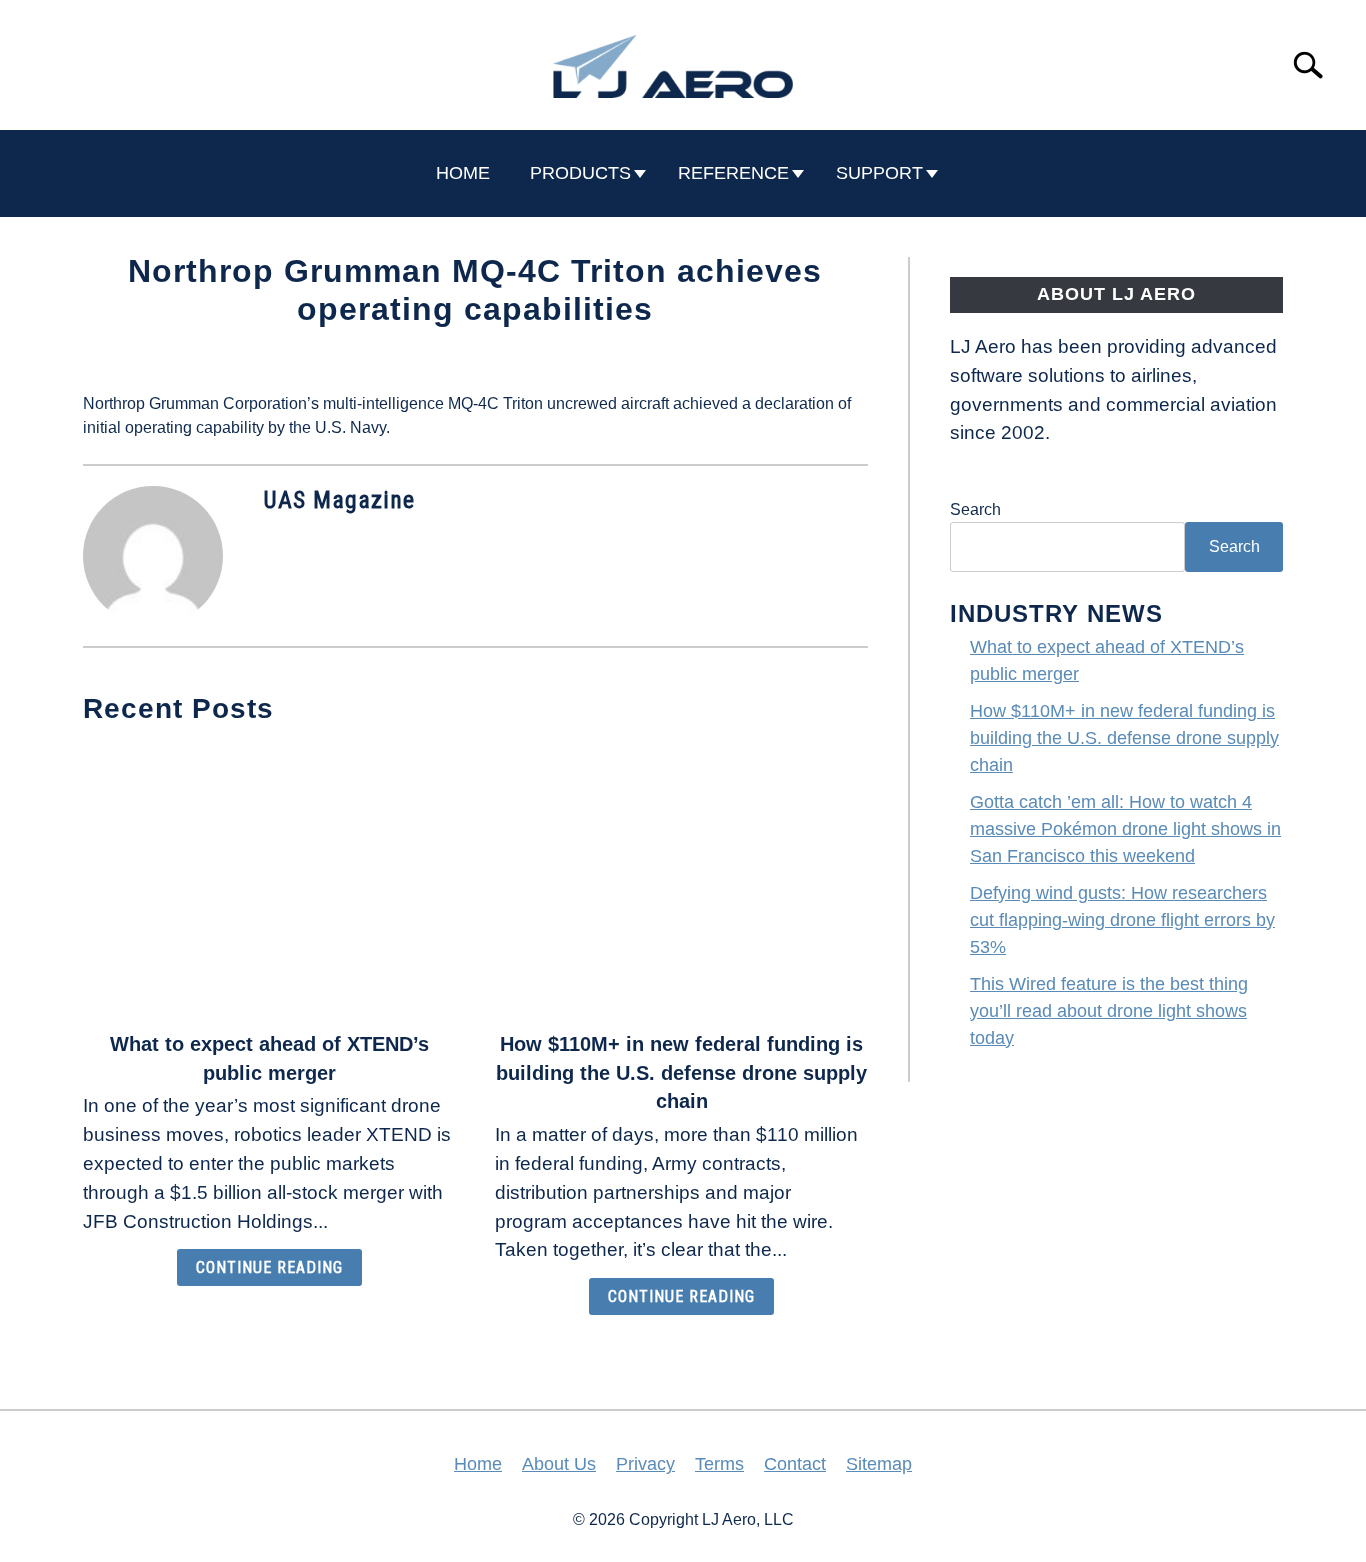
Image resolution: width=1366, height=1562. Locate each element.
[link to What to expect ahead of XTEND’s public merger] (269, 880)
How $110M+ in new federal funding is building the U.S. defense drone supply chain (681, 1073)
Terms (719, 1464)
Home (478, 1464)
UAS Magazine (339, 500)
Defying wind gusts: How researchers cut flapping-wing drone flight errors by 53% (1122, 920)
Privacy (645, 1464)
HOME (463, 173)
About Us (559, 1464)
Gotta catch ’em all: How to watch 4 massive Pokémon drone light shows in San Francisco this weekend (1125, 829)
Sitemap (879, 1464)
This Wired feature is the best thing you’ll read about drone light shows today (1109, 1011)
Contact (795, 1464)
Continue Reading (269, 1267)
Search (975, 509)
